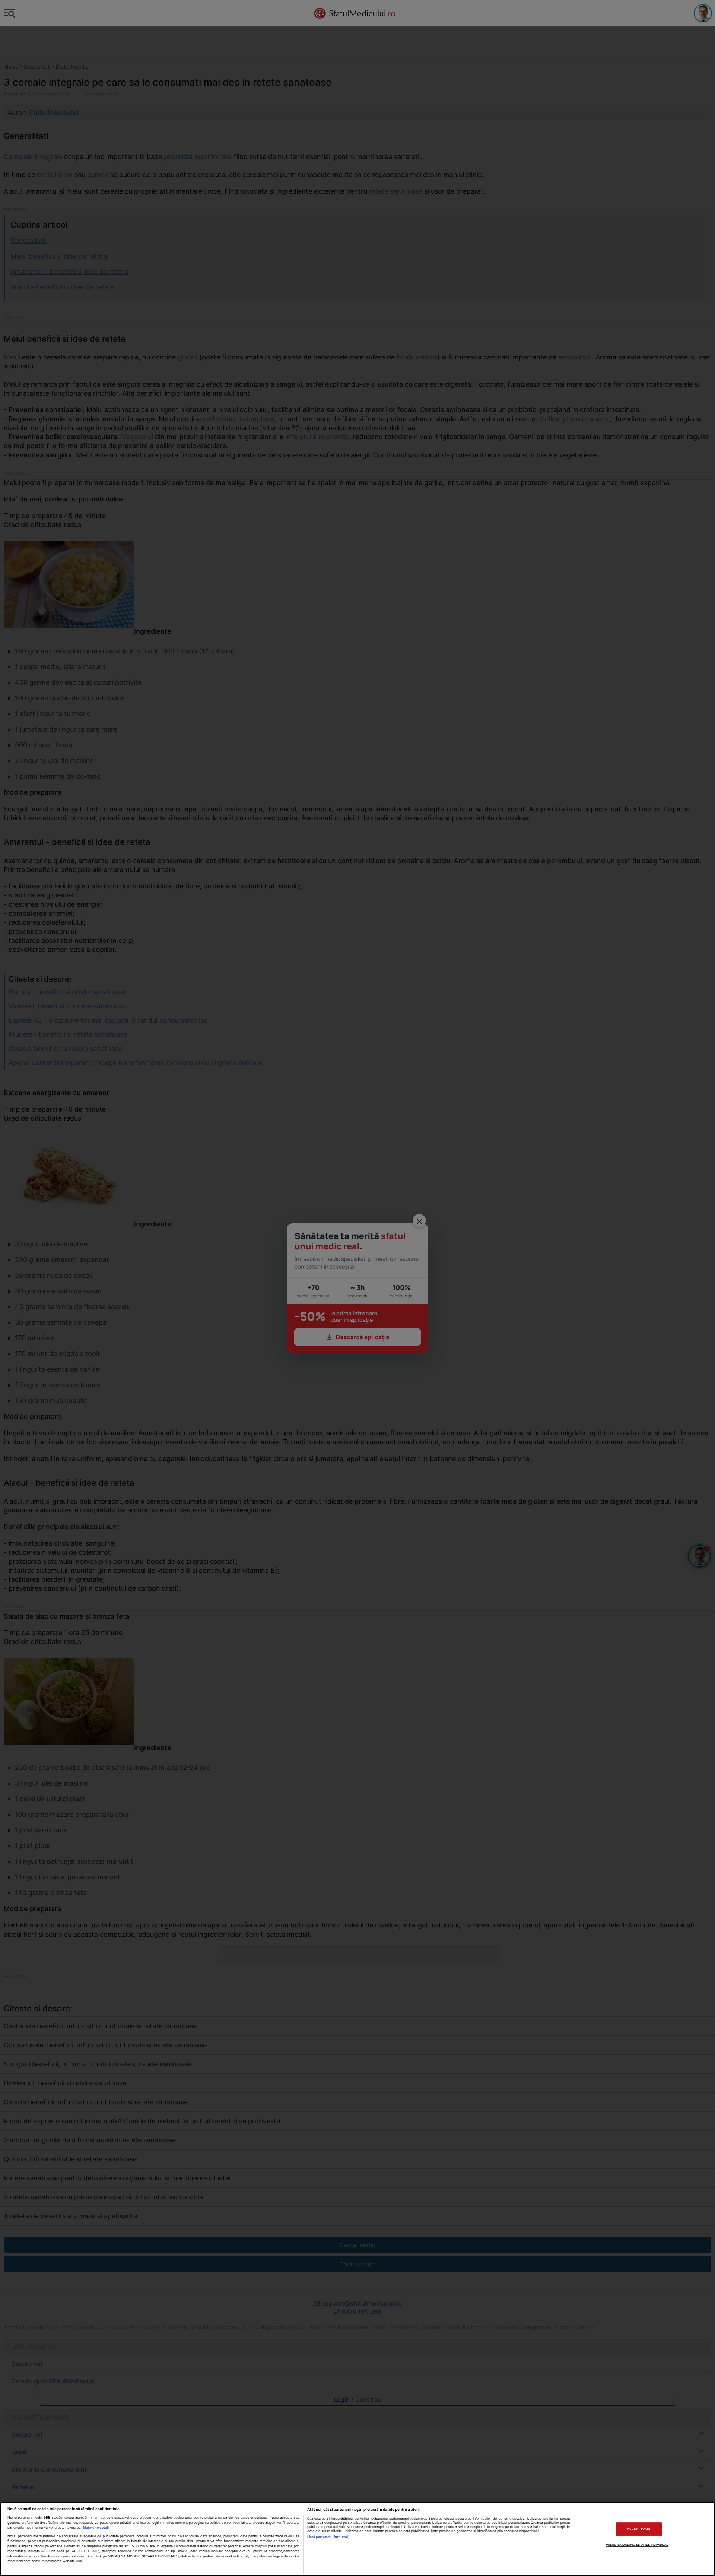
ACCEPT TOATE (639, 2529)
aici (44, 2551)
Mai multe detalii (96, 2527)
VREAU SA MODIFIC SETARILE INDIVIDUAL (637, 2545)
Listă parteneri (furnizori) (328, 2537)
